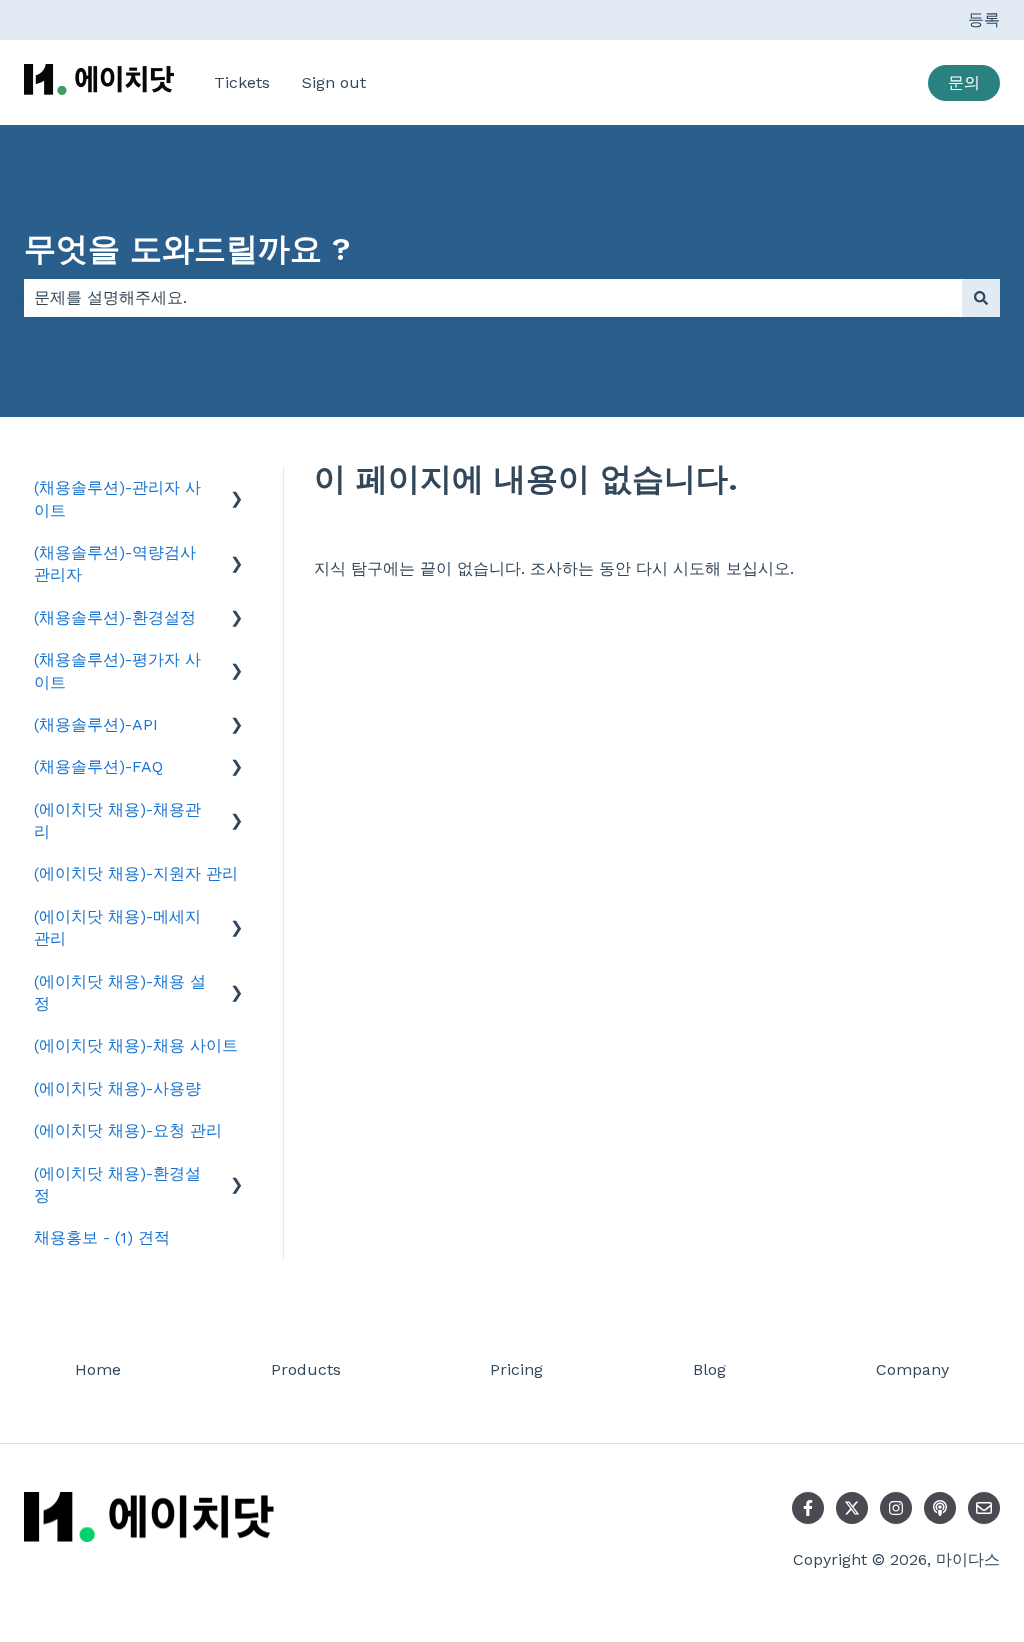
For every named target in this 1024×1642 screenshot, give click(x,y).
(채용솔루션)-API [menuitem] (96, 724)
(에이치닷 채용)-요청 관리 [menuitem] (128, 1130)
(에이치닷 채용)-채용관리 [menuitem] (117, 820)
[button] (237, 489)
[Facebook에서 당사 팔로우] (808, 1508)
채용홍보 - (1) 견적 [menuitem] (102, 1237)
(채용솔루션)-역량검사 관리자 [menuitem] (115, 563)
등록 (984, 19)
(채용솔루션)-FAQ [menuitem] (98, 766)
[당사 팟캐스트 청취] (940, 1508)
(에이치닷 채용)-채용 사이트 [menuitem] (136, 1045)
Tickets (242, 82)
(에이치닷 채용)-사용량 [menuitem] (117, 1088)
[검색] (981, 298)
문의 (964, 82)
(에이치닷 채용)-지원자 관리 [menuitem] (136, 873)
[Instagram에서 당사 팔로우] (896, 1508)
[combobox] (493, 298)
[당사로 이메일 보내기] (984, 1508)
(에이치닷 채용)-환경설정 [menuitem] (117, 1184)
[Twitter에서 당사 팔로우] (852, 1508)
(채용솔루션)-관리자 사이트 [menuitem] (117, 498)
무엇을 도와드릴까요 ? (187, 249)
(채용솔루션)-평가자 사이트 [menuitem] (117, 670)
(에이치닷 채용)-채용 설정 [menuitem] (120, 992)
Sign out (334, 82)
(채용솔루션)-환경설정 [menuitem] (115, 617)
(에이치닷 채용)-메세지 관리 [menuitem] (117, 927)
